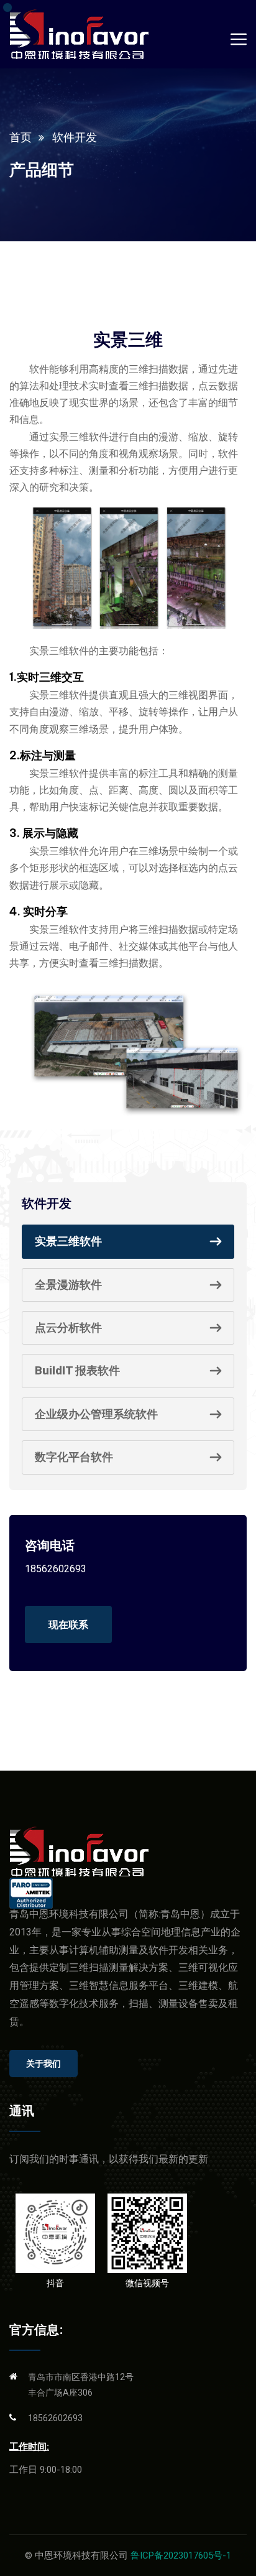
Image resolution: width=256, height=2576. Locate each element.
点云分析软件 (68, 1327)
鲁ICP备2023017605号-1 (181, 2555)
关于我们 (43, 2064)
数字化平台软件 (74, 1457)
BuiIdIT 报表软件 (77, 1370)
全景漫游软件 (68, 1285)
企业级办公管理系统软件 (96, 1414)
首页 (21, 137)
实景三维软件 (68, 1241)
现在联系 (68, 1624)
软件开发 (75, 137)
